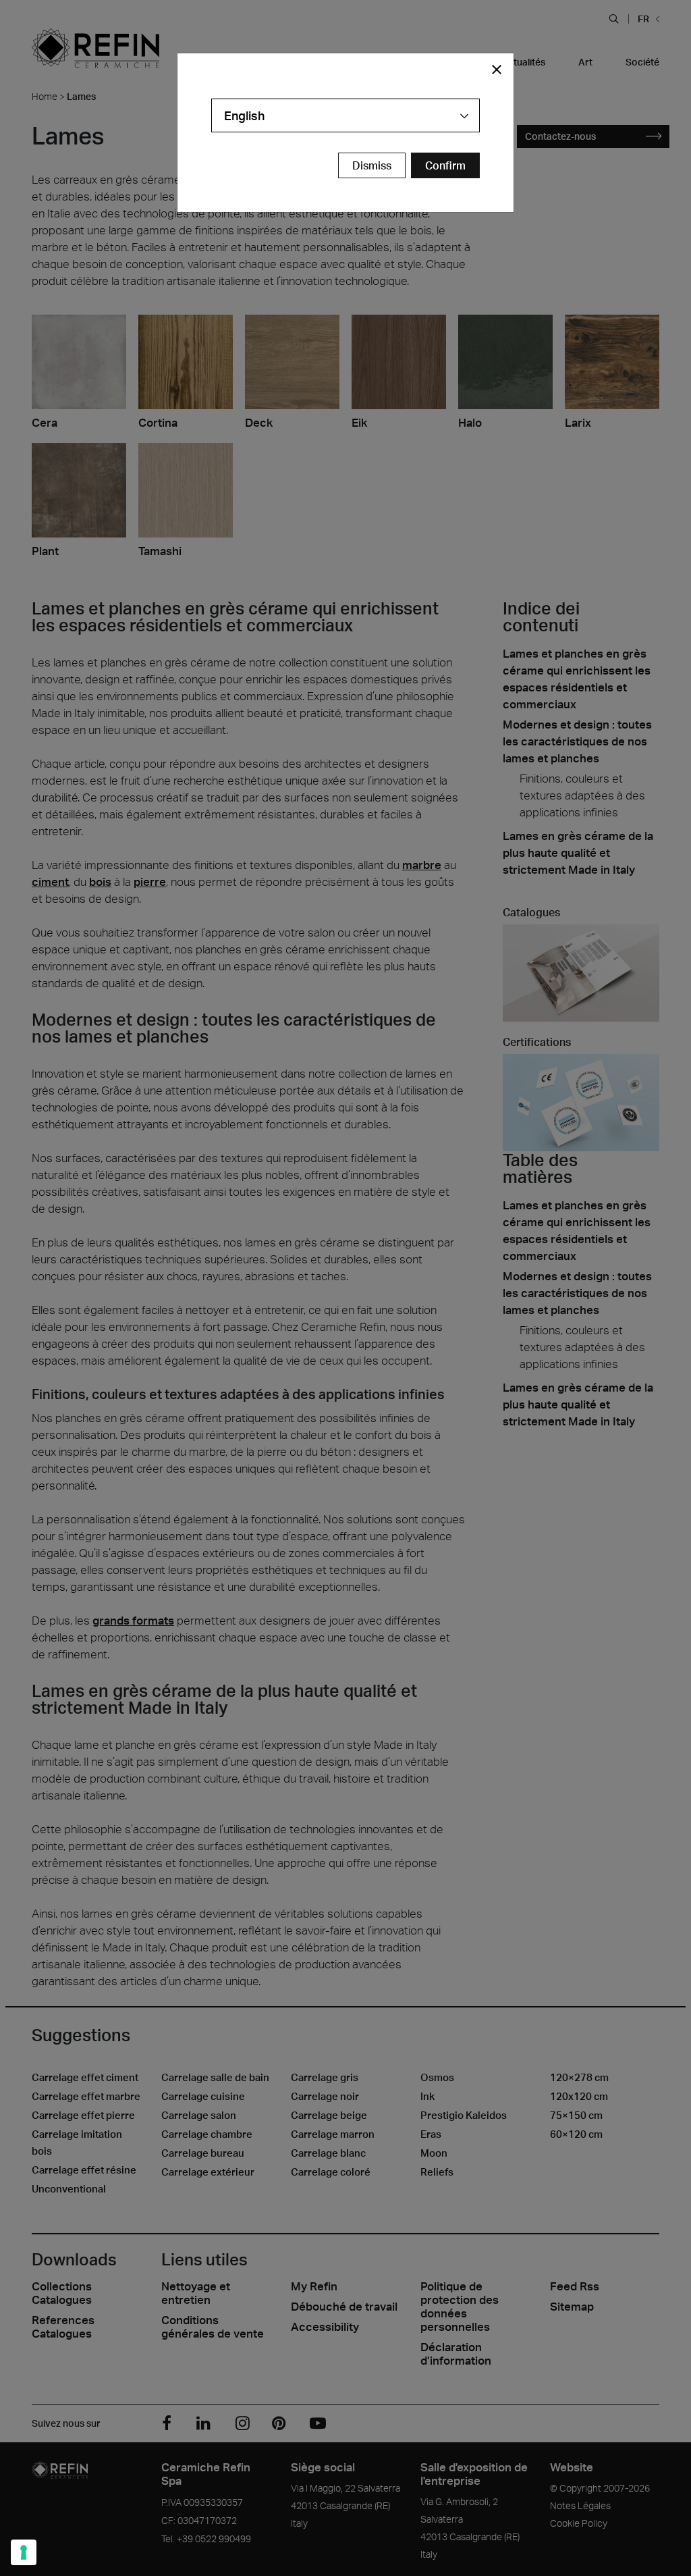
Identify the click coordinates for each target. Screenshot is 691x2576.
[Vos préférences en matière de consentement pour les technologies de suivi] (24, 2552)
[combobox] (345, 115)
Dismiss (372, 165)
